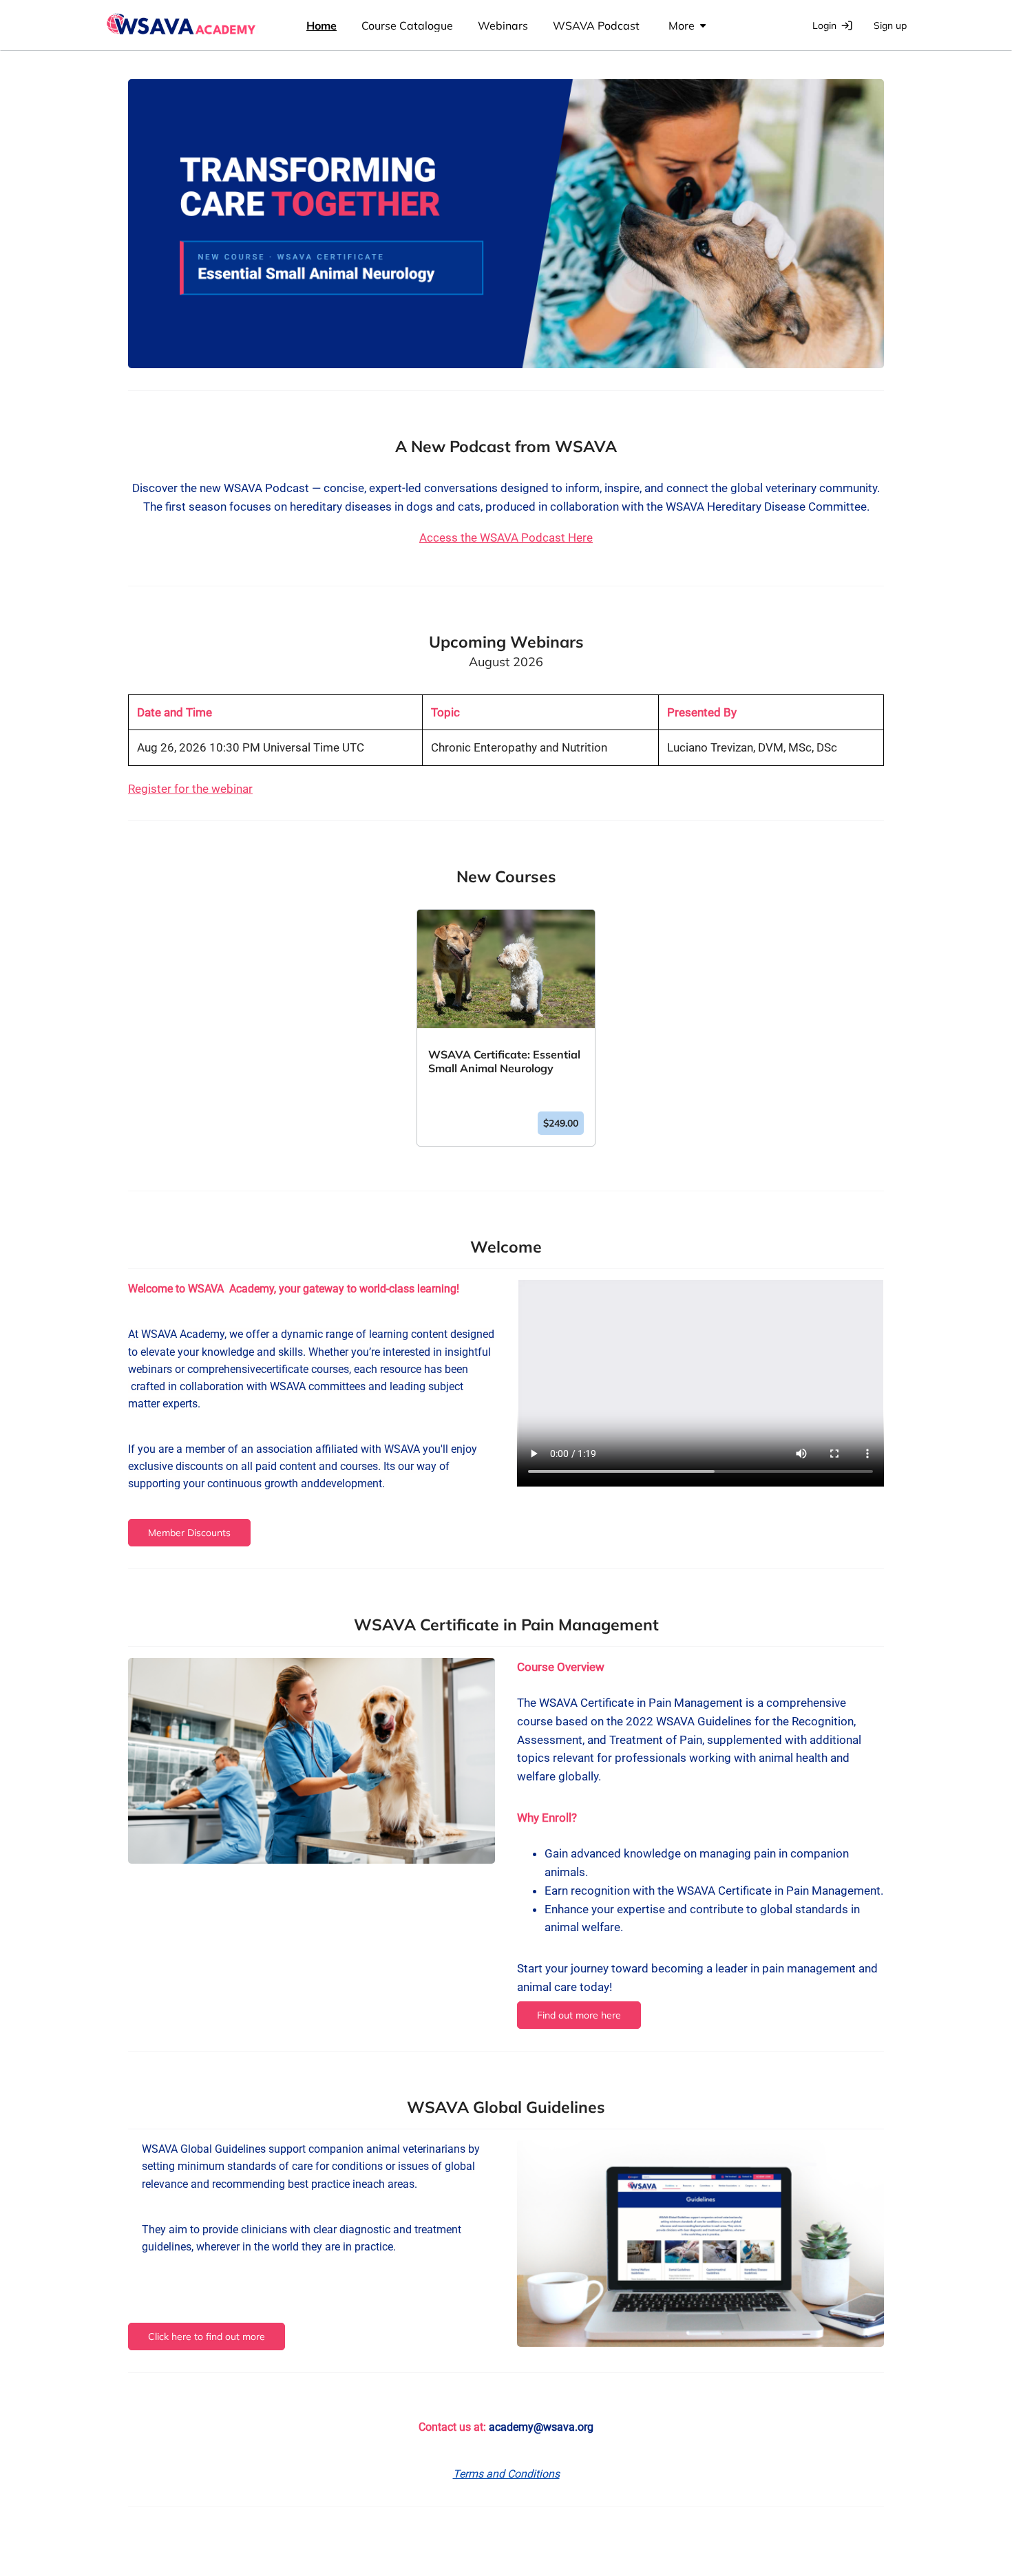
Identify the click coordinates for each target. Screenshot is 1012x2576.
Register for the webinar (190, 789)
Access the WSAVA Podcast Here (506, 537)
